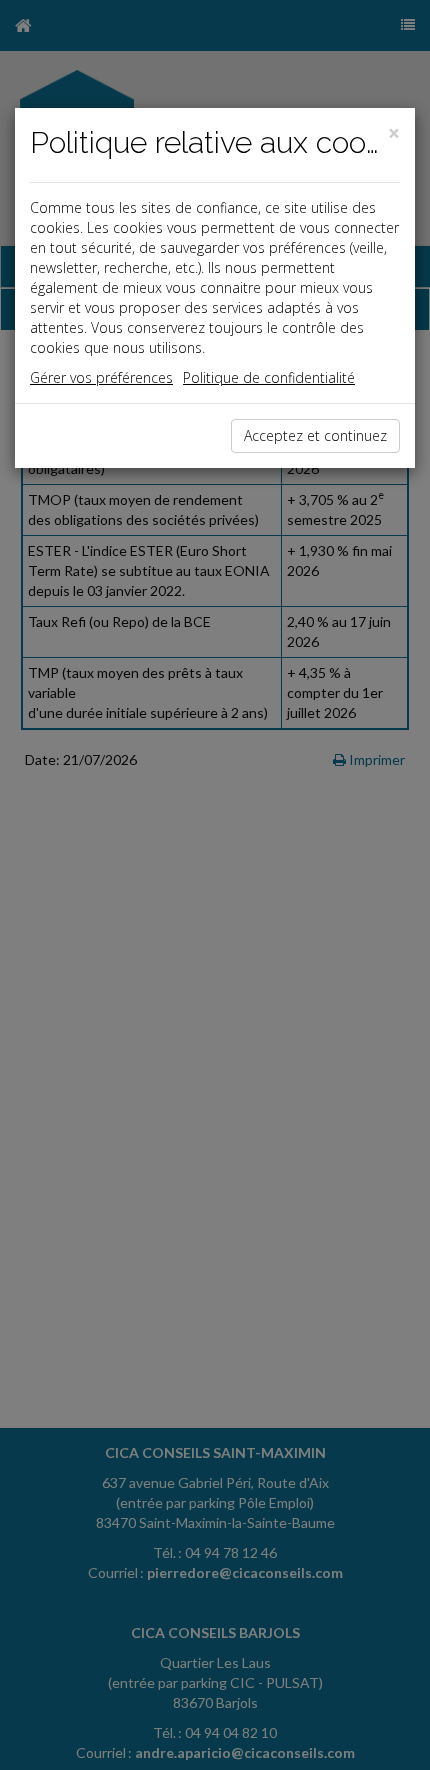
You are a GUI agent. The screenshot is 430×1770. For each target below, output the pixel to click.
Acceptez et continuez (315, 435)
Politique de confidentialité (269, 377)
